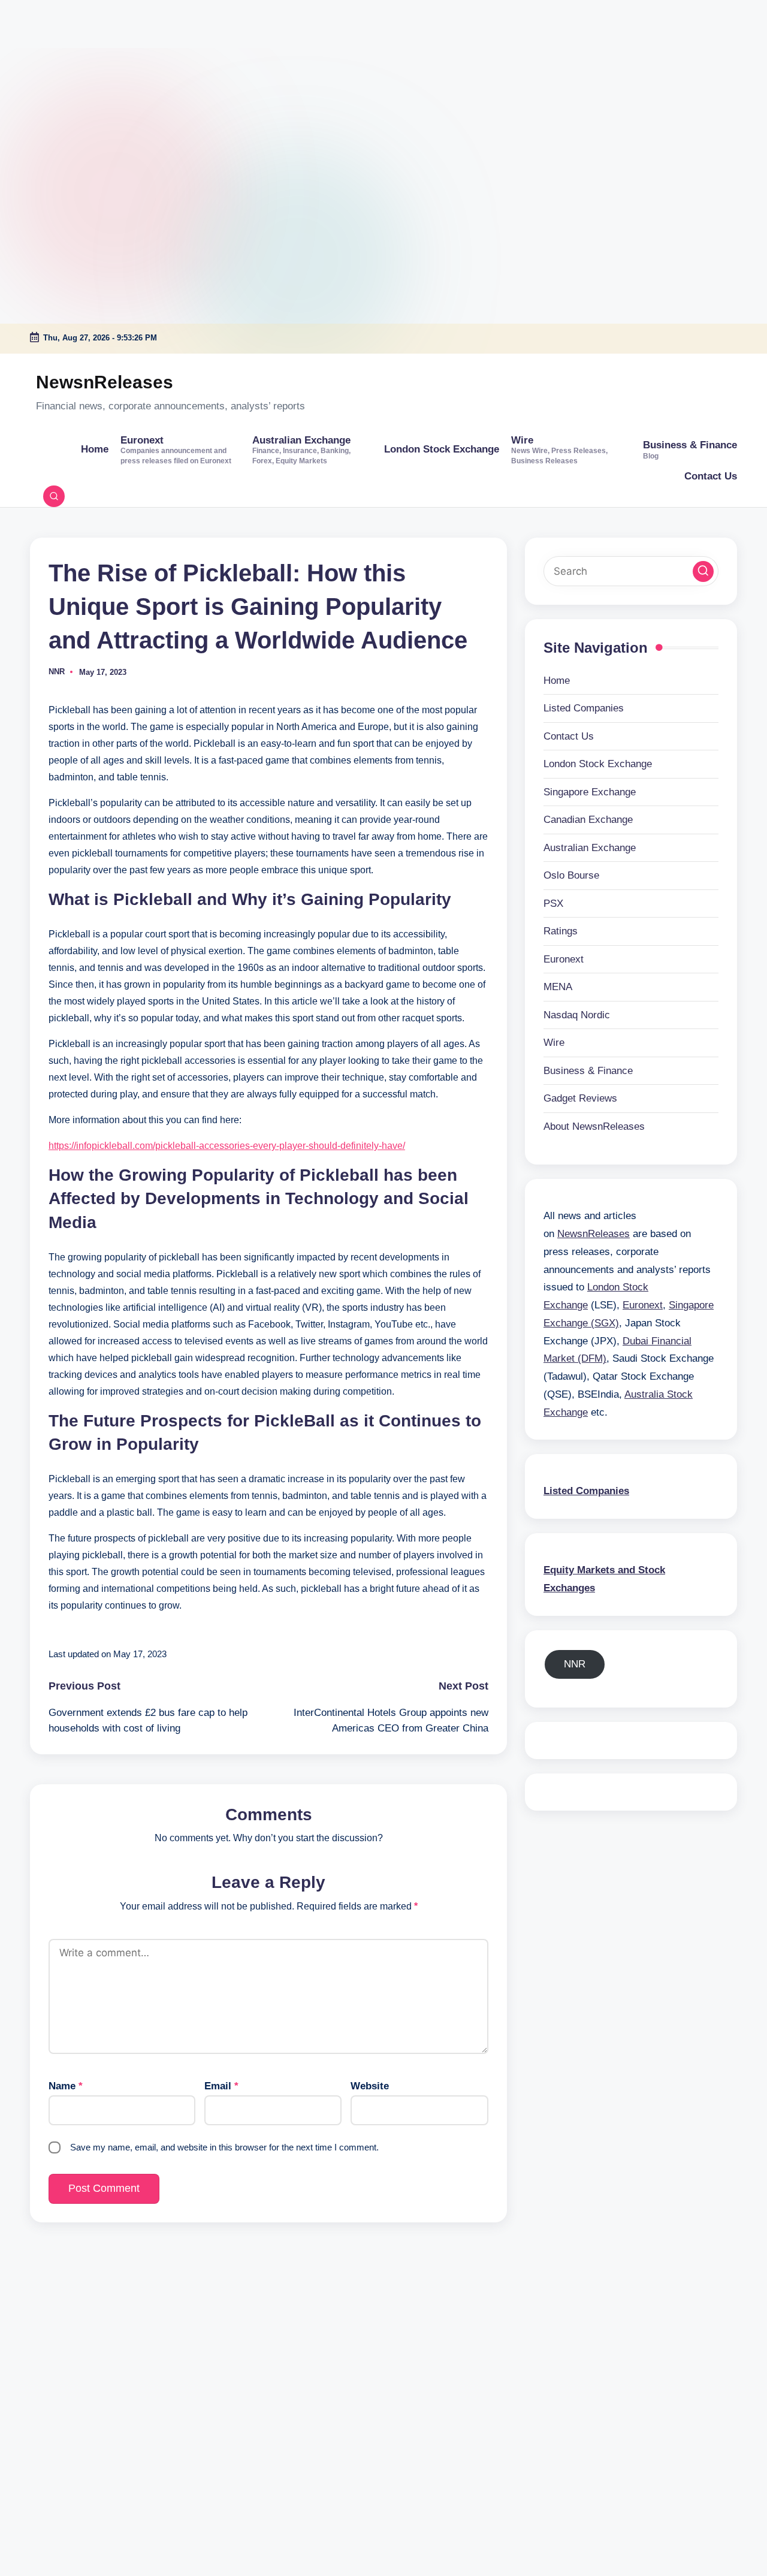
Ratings (561, 931)
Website (370, 2086)
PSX (553, 903)
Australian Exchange (590, 847)
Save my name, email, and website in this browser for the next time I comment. (224, 2147)
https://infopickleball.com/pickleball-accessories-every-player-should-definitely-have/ (227, 1146)
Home (557, 680)
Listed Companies (584, 708)
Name (66, 2086)
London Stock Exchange (598, 764)
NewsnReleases (105, 382)
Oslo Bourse (571, 875)
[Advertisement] (75, 75)
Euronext (564, 959)
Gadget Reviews (580, 1098)
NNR (575, 1663)
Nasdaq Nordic (577, 1014)
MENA (558, 987)
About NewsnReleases (594, 1126)
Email (221, 2086)
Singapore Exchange (590, 791)
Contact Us (569, 736)
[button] (703, 571)
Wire (554, 1043)
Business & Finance (588, 1070)
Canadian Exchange (588, 820)
